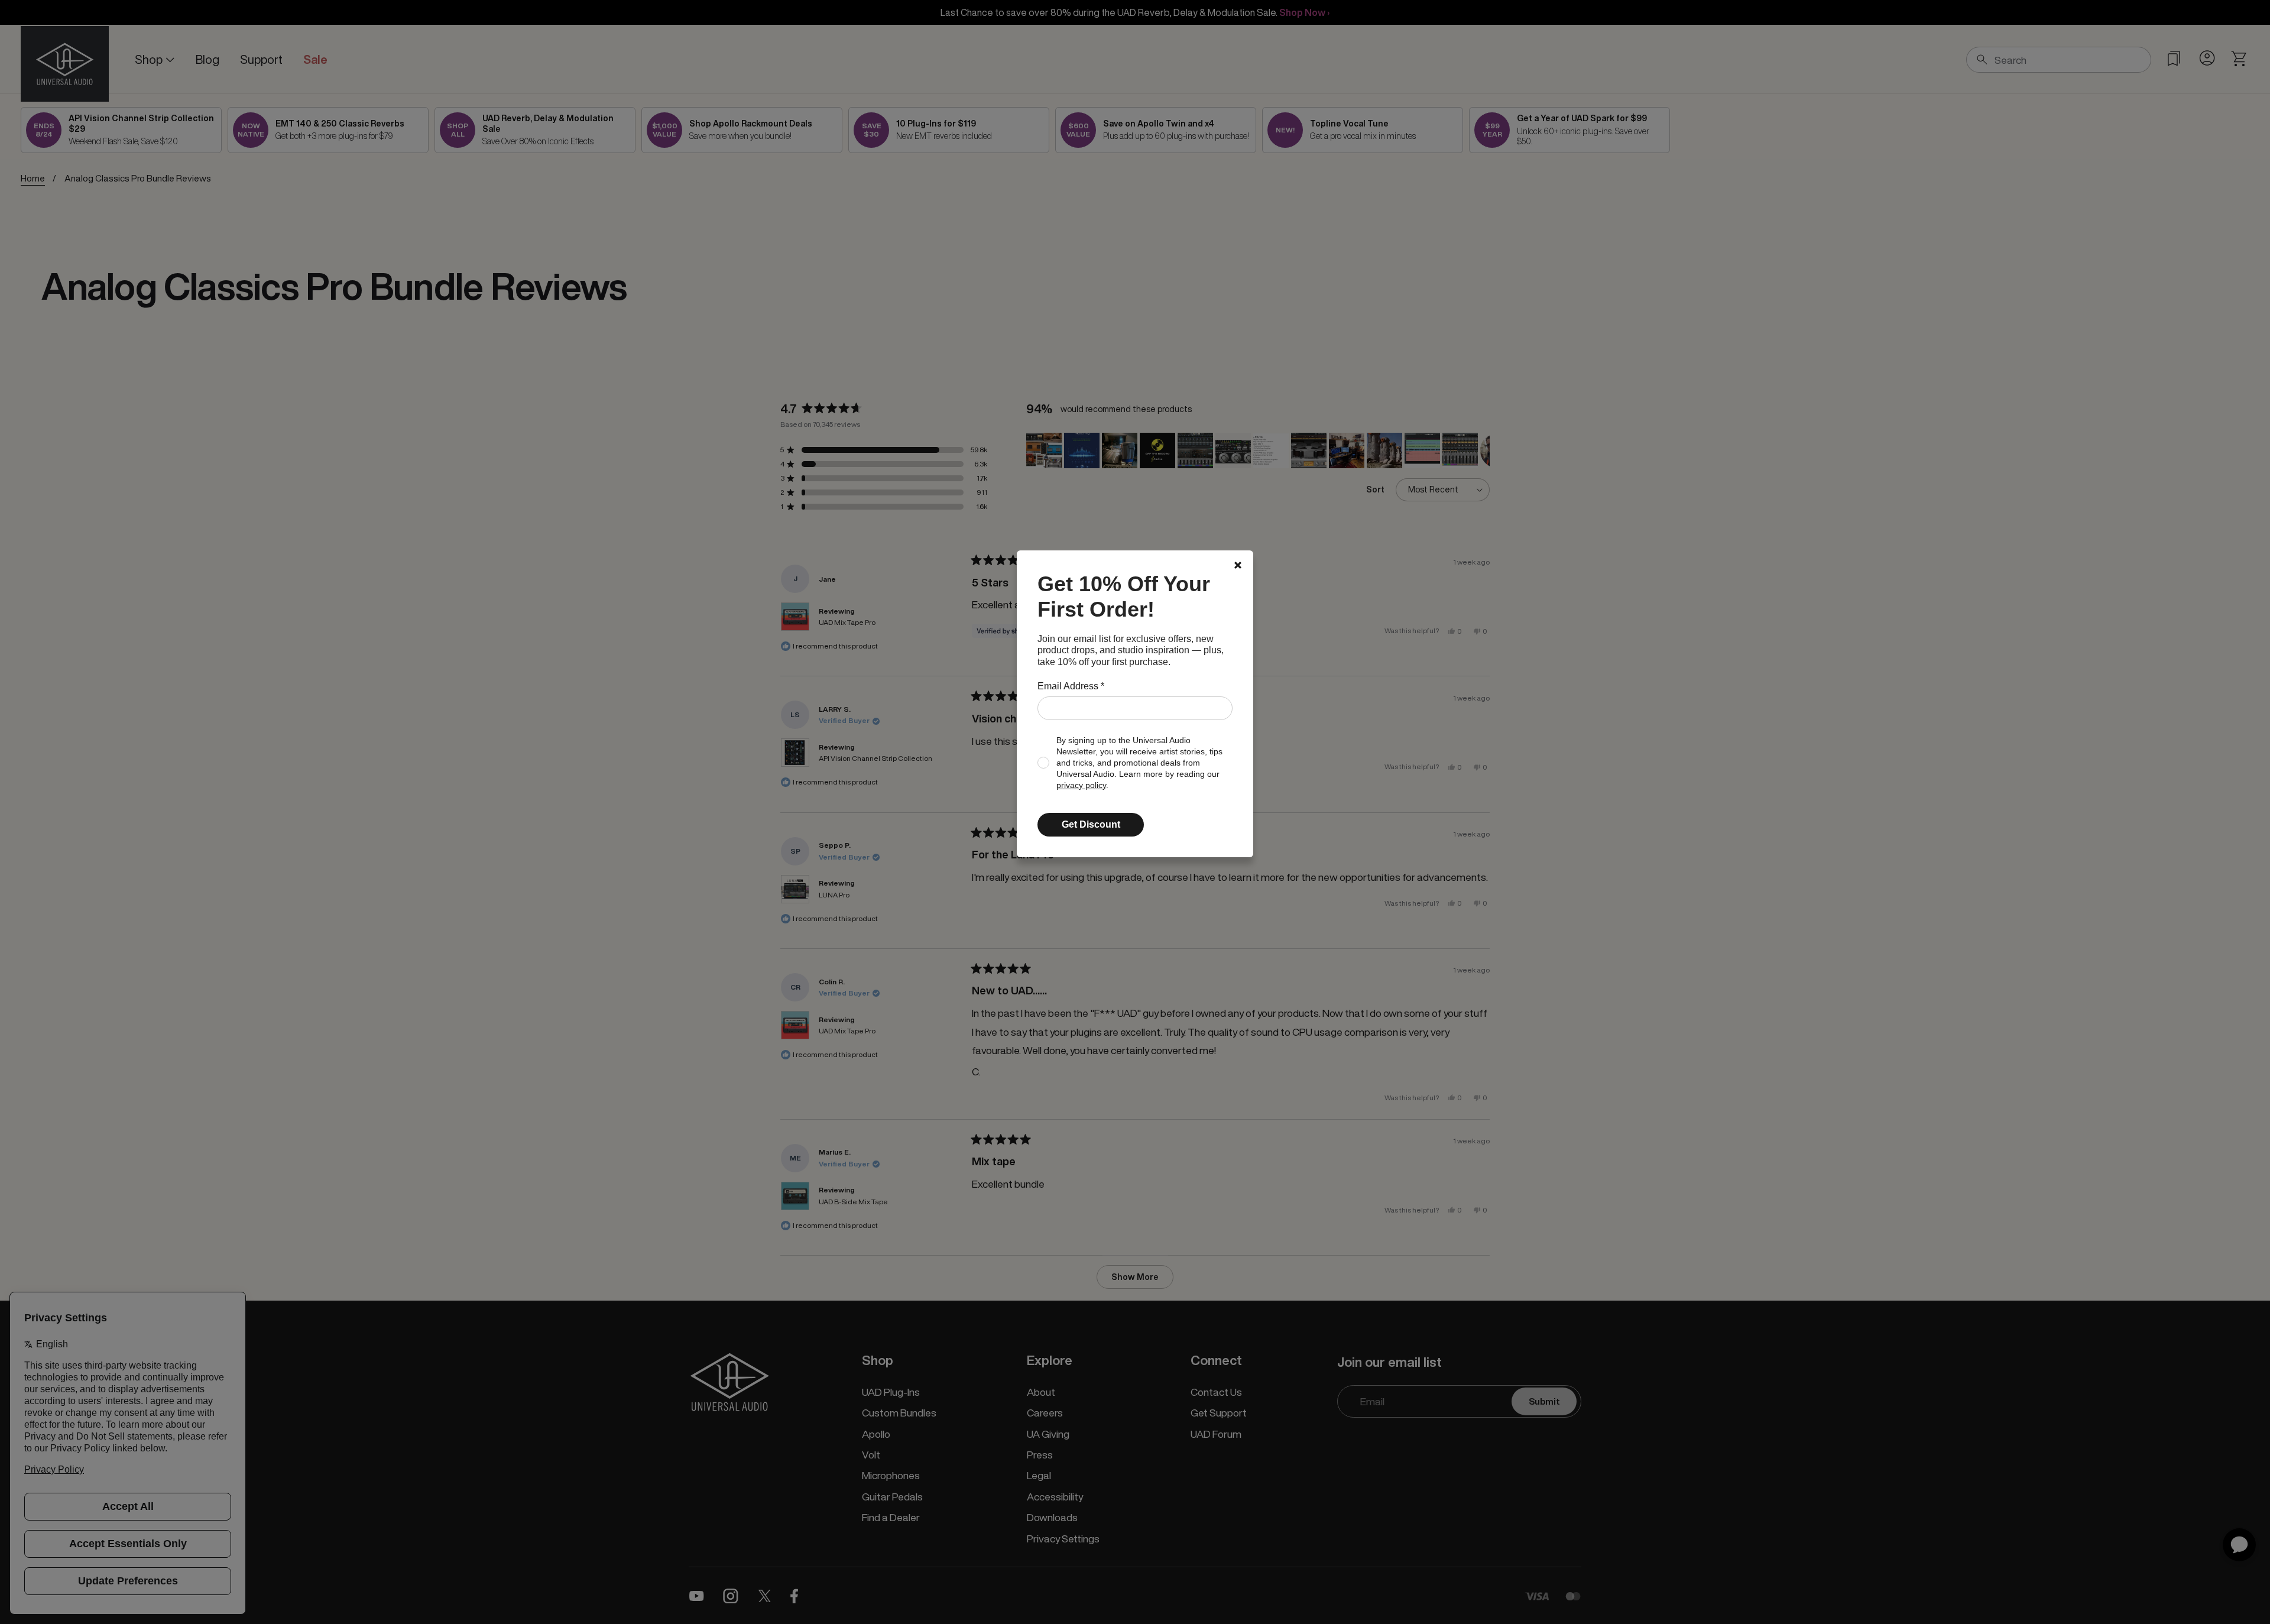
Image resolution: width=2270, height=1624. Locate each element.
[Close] (1238, 565)
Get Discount (1091, 824)
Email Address (1071, 686)
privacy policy (1081, 785)
